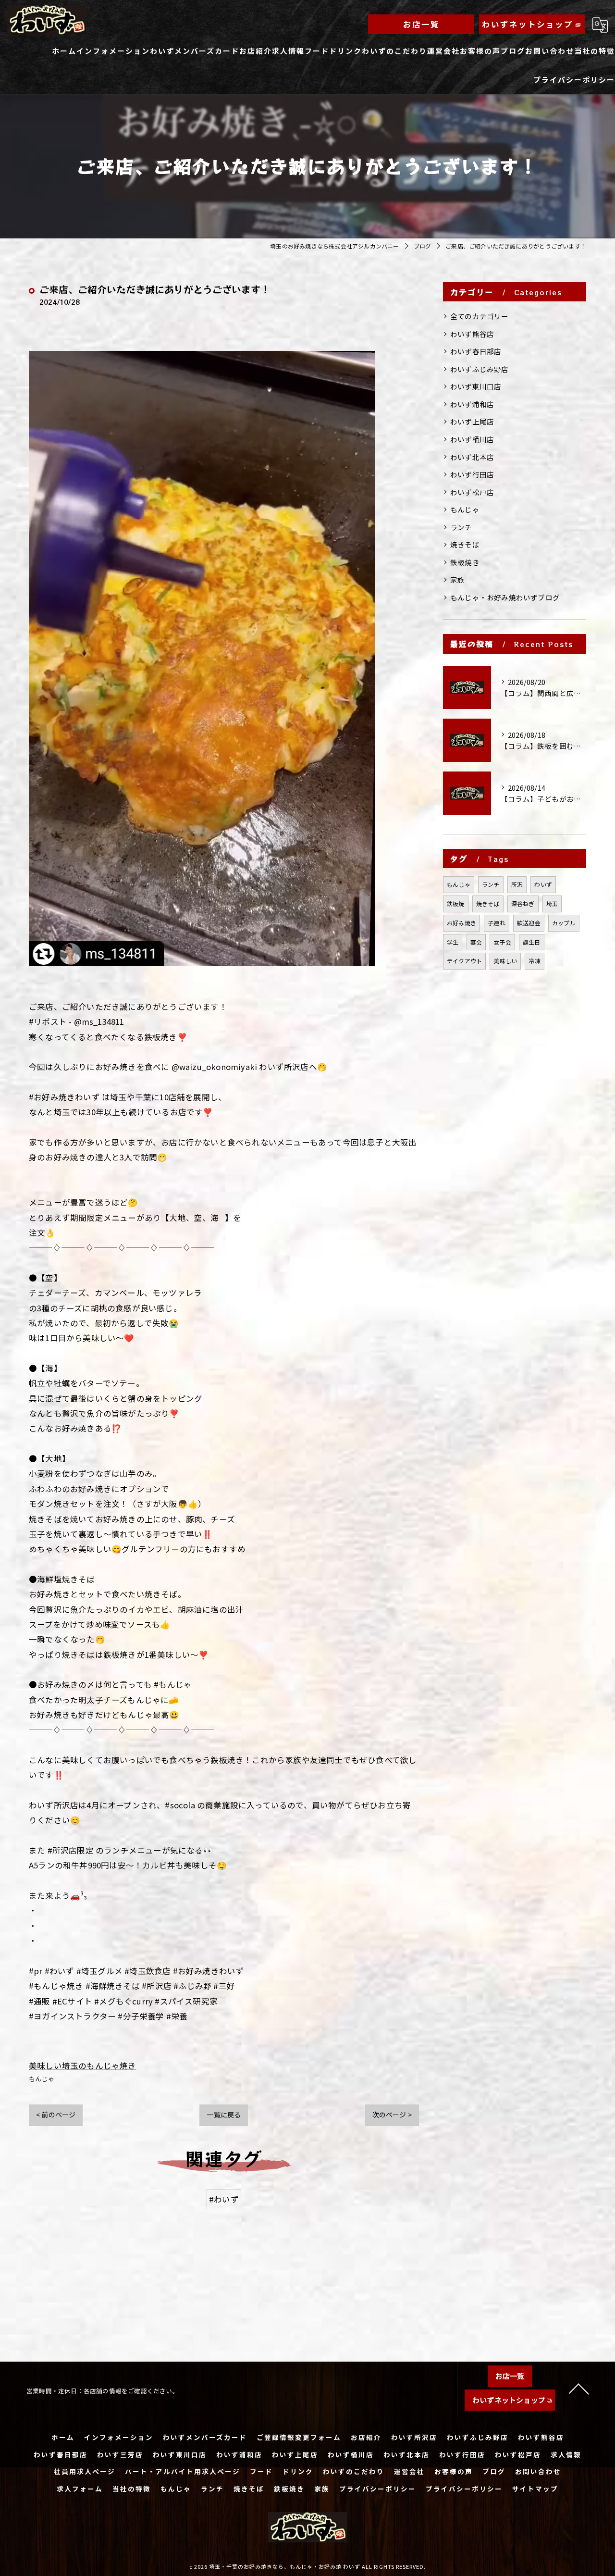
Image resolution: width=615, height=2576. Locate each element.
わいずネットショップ (528, 24)
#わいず (224, 2199)
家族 (457, 579)
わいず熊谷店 (472, 334)
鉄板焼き (465, 562)
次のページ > (392, 2115)
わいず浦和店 (472, 404)
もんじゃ (42, 2079)
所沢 (517, 884)
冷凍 (534, 961)
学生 (453, 942)
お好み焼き (461, 923)
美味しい (505, 961)
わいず (543, 884)
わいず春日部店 (476, 351)
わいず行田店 (472, 474)
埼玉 (552, 903)
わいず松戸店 (472, 492)
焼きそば (465, 544)
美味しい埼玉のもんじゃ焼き (83, 2066)
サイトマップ (535, 2489)
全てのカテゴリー (480, 316)
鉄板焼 (456, 903)
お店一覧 (421, 24)
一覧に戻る (224, 2115)
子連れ (497, 923)
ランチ (461, 527)
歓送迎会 (529, 923)
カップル (564, 923)
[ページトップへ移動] (579, 2388)
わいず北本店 (472, 457)
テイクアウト (464, 961)
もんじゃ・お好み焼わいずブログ (505, 597)
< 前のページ (56, 2115)
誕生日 (532, 942)
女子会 (502, 942)
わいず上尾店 (472, 421)
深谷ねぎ (523, 903)
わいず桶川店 (472, 439)
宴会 (476, 942)
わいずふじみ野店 (480, 369)
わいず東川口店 (476, 386)
